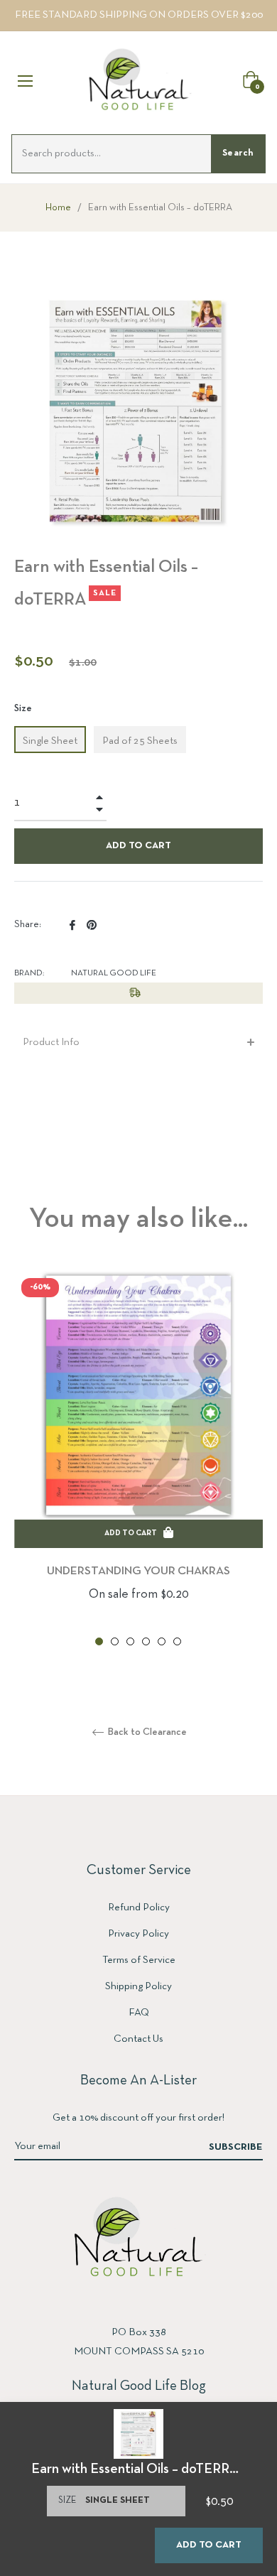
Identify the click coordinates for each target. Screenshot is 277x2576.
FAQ (139, 2013)
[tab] (138, 1043)
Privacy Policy (138, 1934)
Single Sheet (50, 741)
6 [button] (177, 1641)
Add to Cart (209, 2545)
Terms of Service (139, 1960)
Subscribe (236, 2147)
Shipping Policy (138, 1986)
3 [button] (130, 1641)
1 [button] (99, 1641)
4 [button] (146, 1641)
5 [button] (162, 1641)
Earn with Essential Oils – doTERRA (135, 2469)
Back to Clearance (146, 1732)
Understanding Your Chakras (138, 1571)
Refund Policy (139, 1907)
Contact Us (138, 2039)
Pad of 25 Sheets (140, 741)
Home (58, 208)
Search (238, 153)
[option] (138, 1460)
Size (23, 709)
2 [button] (115, 1641)
